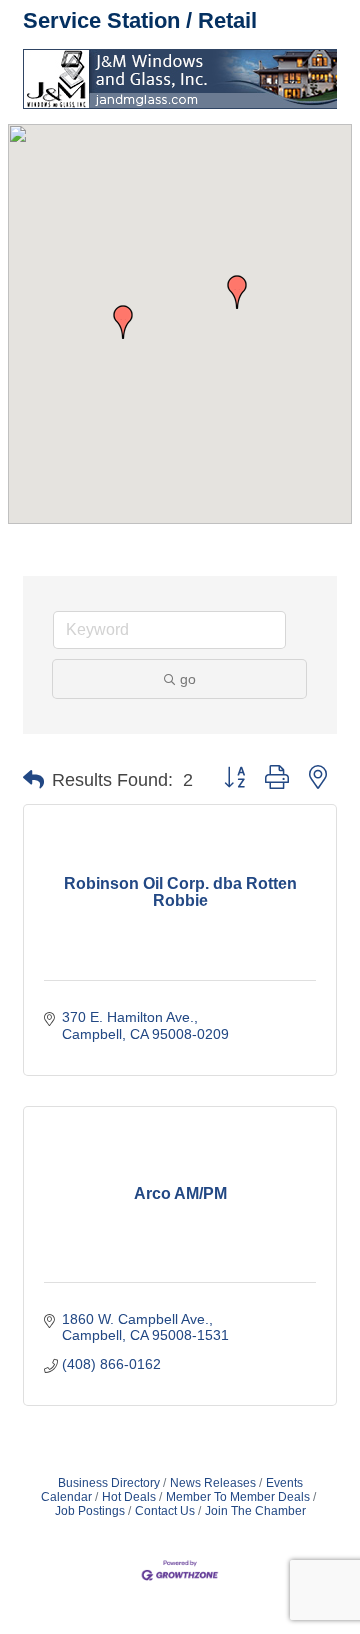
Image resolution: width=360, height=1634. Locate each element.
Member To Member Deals (238, 1497)
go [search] (188, 679)
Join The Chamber (255, 1511)
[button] (123, 322)
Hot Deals (129, 1497)
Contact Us (165, 1511)
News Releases (213, 1483)
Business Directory (109, 1483)
